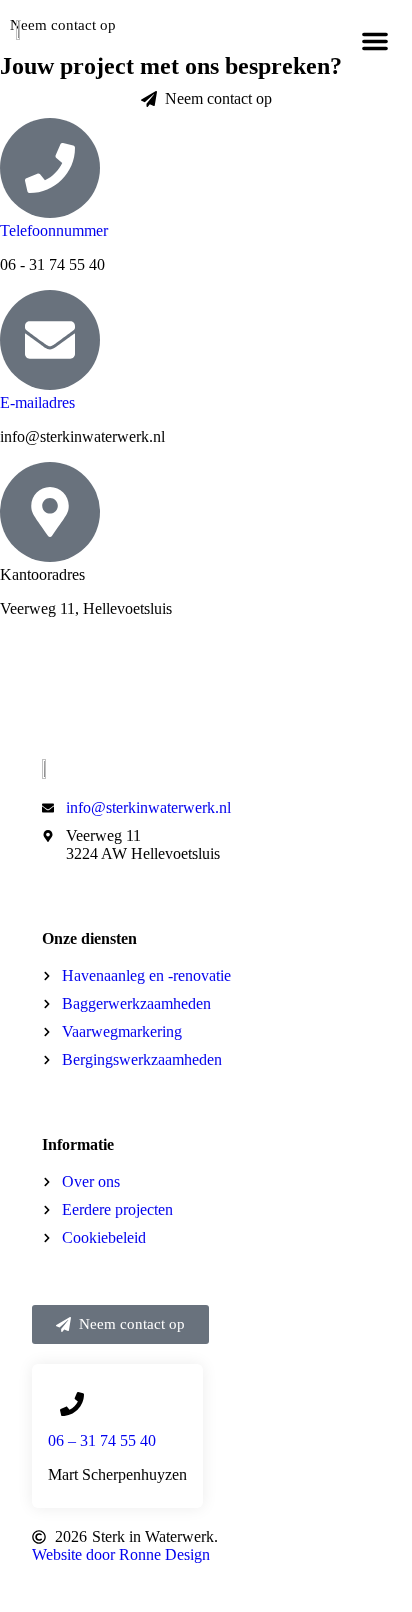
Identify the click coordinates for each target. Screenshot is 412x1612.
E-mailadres (37, 402)
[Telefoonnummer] (50, 168)
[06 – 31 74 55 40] (72, 1404)
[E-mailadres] (50, 340)
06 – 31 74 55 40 (102, 1440)
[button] (375, 41)
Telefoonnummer (54, 230)
